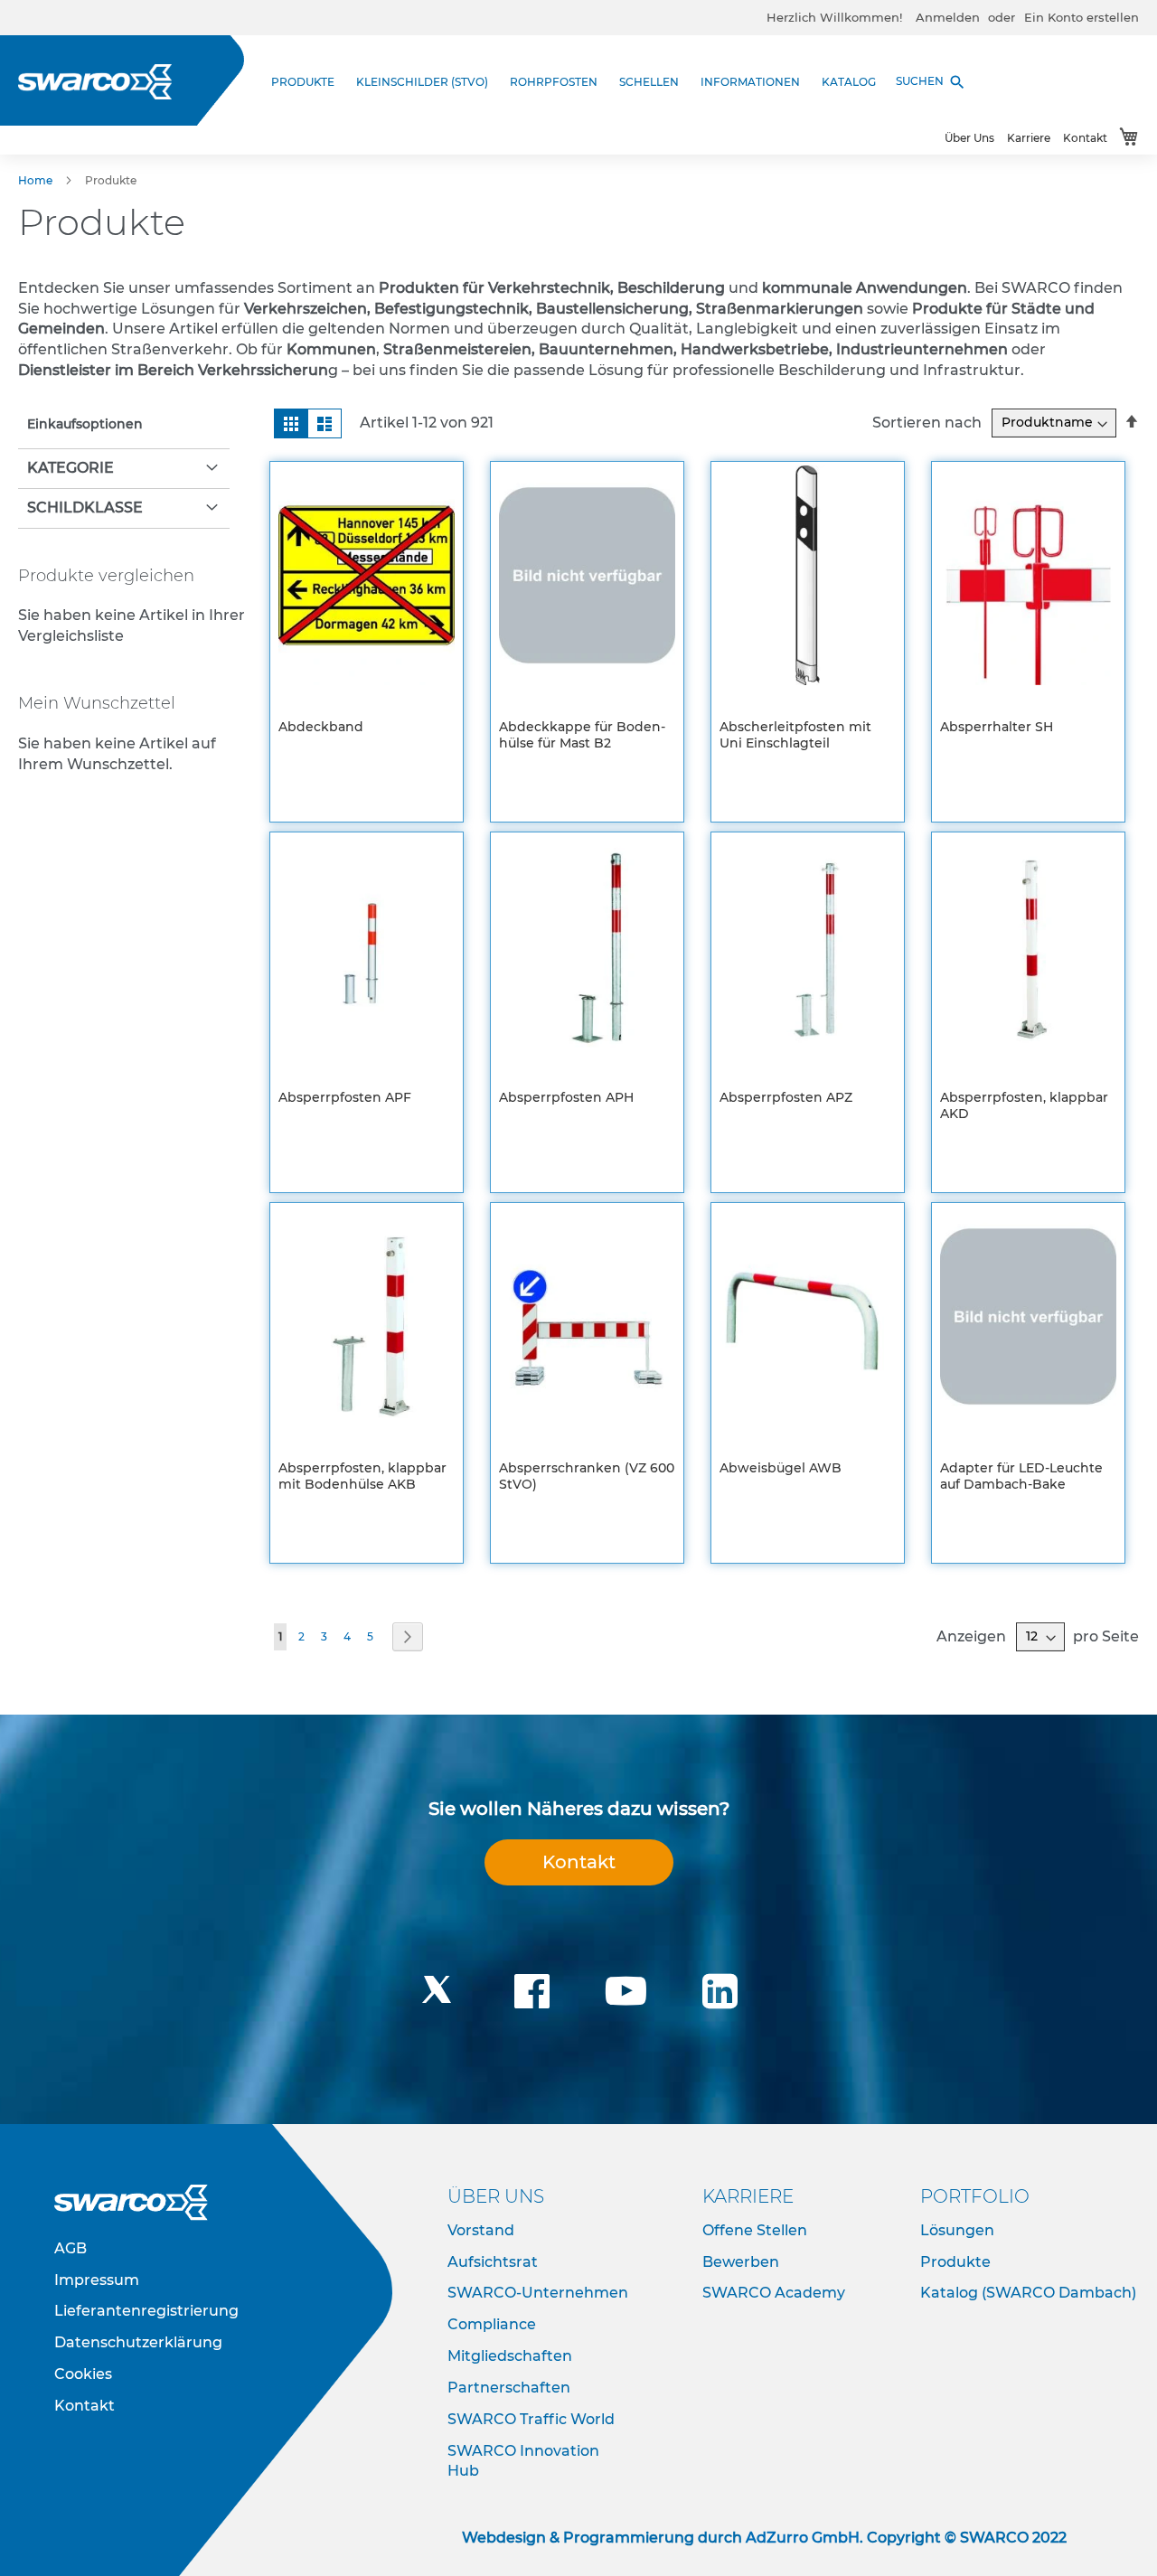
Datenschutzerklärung (138, 2342)
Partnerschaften (509, 2388)
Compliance (492, 2324)
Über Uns (969, 138)
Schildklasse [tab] (85, 508)
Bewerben (741, 2262)
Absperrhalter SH (997, 727)
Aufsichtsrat (493, 2262)
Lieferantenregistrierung (146, 2311)
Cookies (83, 2374)
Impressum (97, 2280)
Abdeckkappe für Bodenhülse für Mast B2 (582, 735)
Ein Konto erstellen (1082, 17)
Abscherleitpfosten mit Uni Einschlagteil (795, 735)
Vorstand (481, 2230)
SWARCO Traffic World (531, 2419)
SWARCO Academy (774, 2293)
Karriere (1029, 138)
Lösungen (957, 2230)
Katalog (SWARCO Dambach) (1028, 2293)
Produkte (955, 2262)
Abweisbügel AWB (781, 1468)
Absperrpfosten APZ (786, 1097)
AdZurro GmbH (803, 2538)
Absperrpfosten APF (345, 1097)
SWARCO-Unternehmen (538, 2293)
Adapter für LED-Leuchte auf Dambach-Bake (1021, 1476)
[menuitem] (308, 82)
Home (37, 180)
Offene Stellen (755, 2230)
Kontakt (1085, 138)
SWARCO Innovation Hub (523, 2461)
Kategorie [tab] (71, 468)
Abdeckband (321, 727)
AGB (71, 2248)
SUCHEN (931, 82)
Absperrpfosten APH (566, 1097)
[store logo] (95, 82)
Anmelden (948, 17)
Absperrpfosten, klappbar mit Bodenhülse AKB (362, 1476)
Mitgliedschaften (510, 2356)
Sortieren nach (927, 422)
